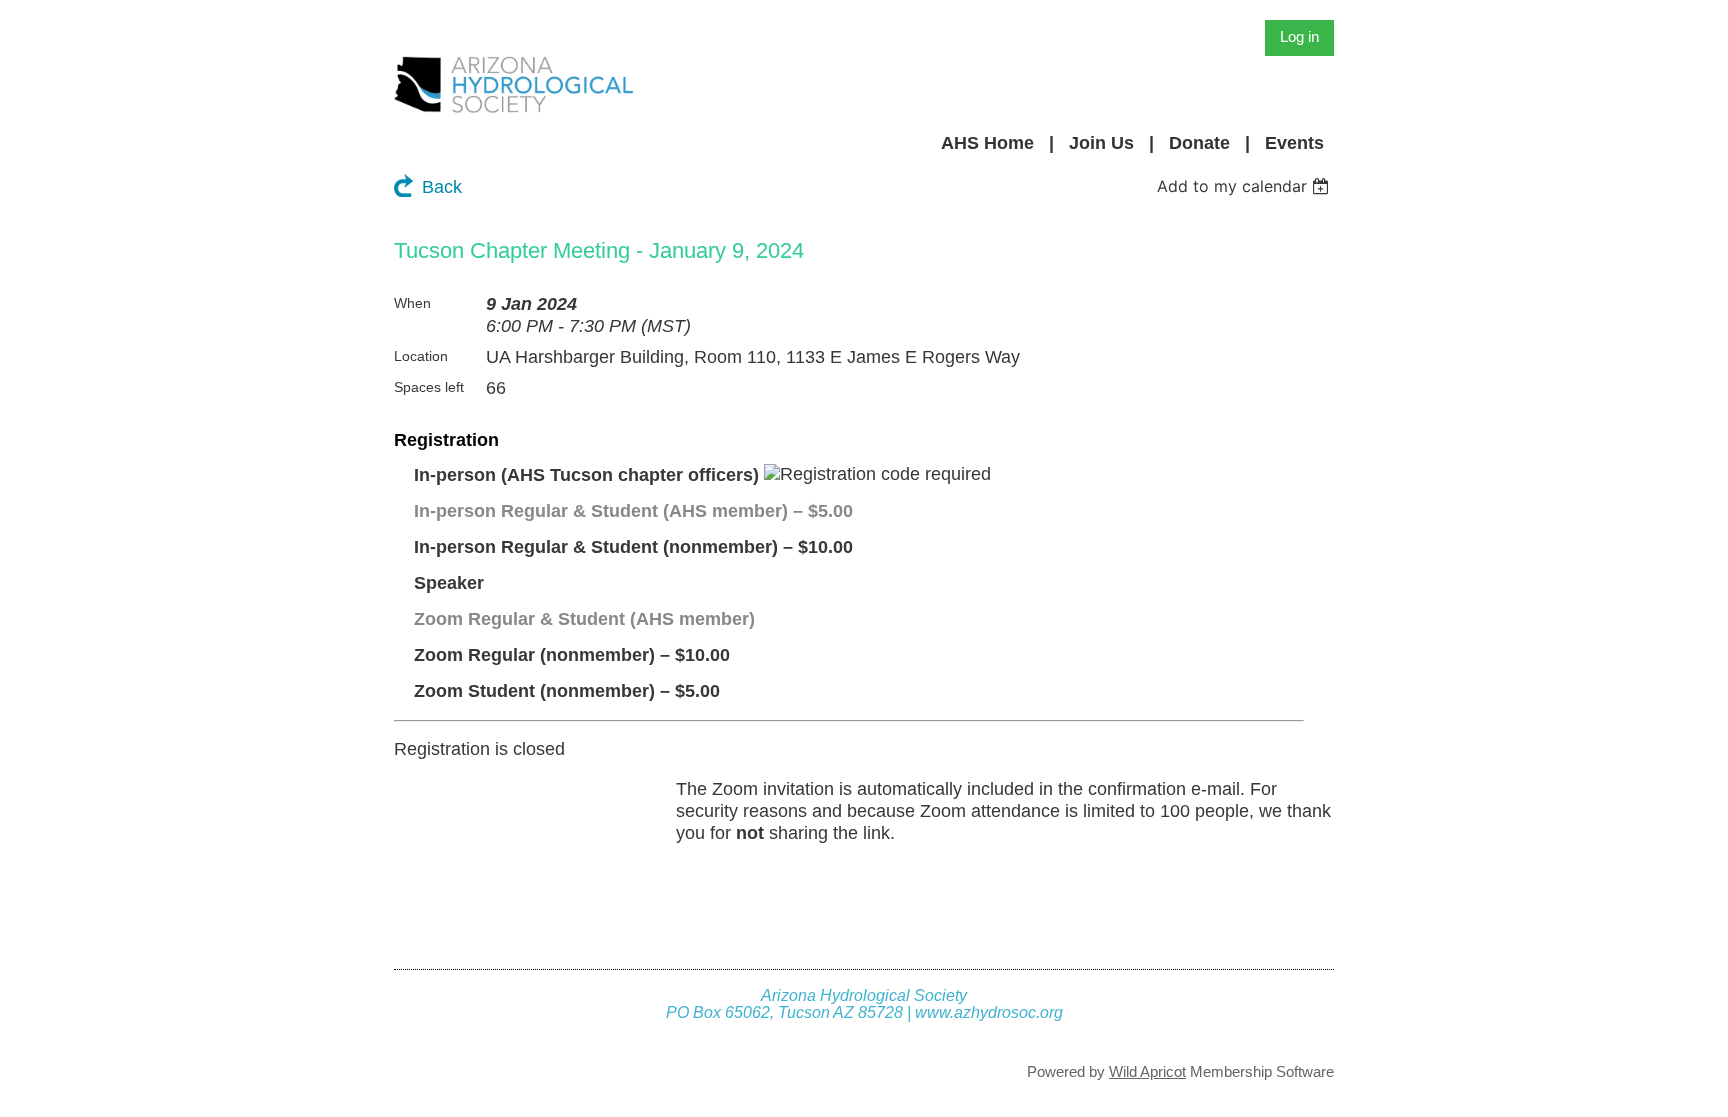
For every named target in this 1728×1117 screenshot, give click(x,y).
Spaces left (429, 387)
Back (442, 187)
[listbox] (1245, 186)
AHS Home (987, 143)
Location (421, 356)
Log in (1299, 36)
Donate (1199, 143)
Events (1294, 143)
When (412, 303)
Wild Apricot (1147, 1071)
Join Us (1101, 143)
